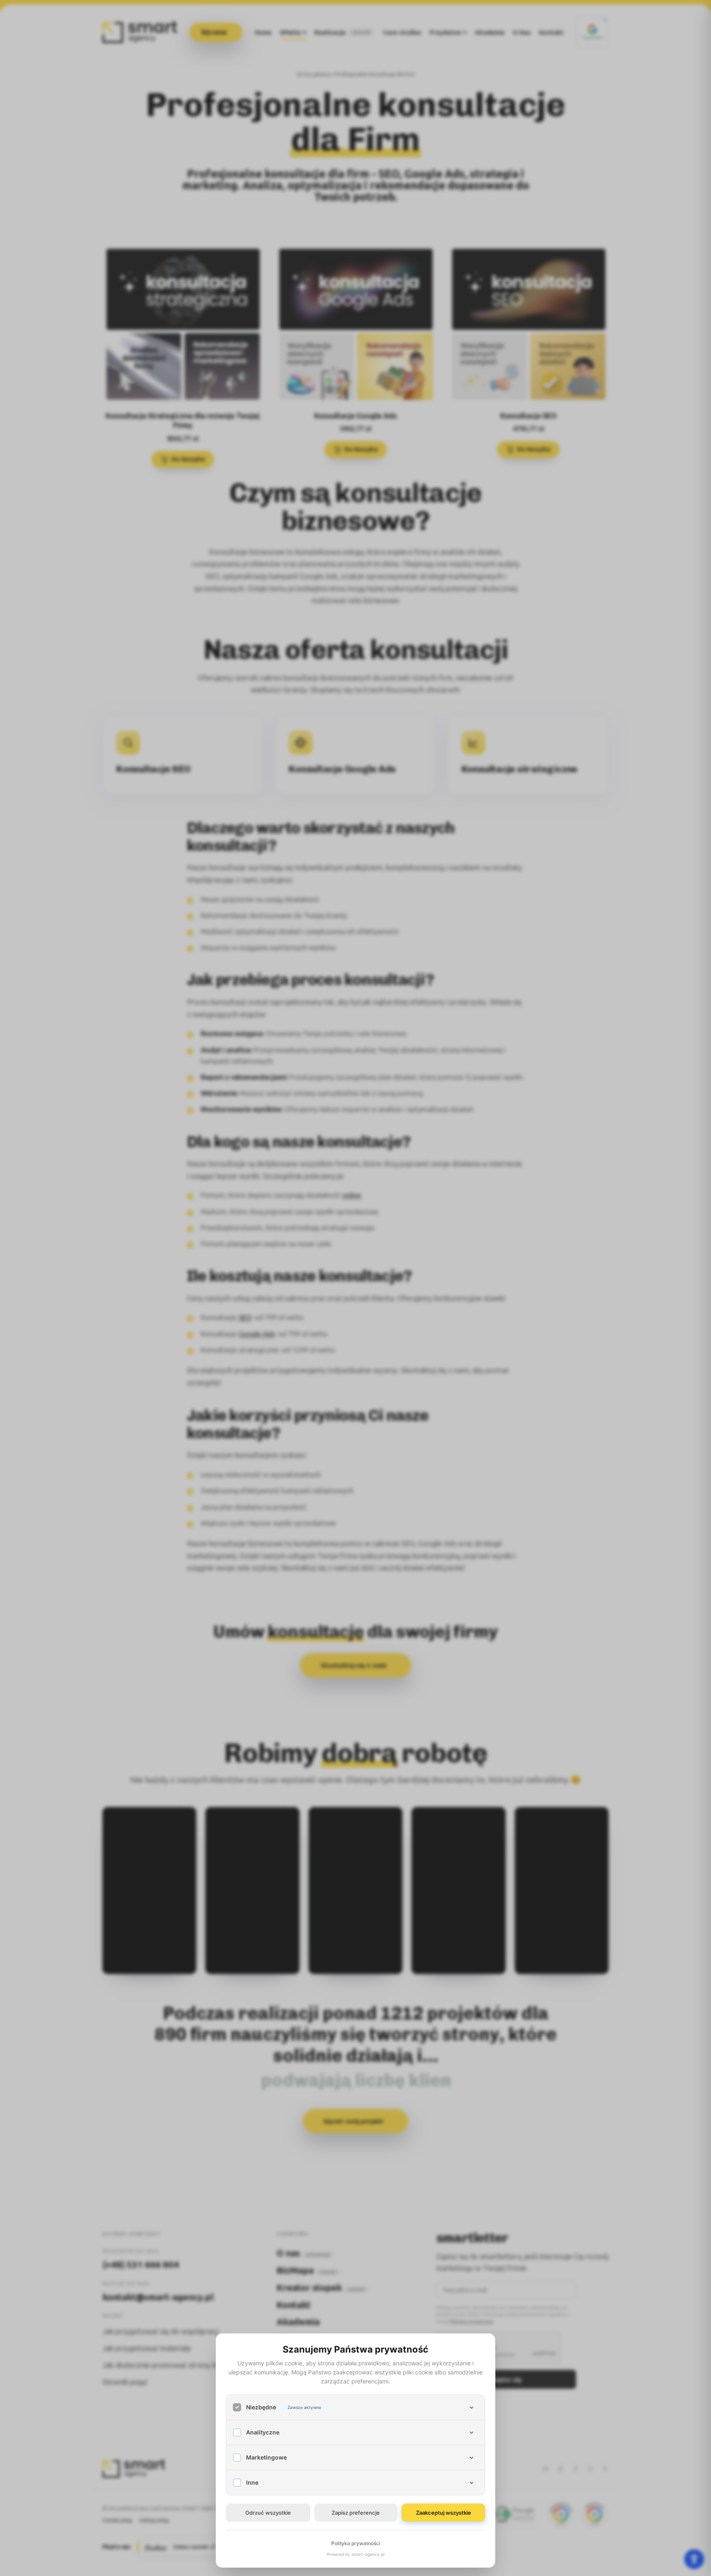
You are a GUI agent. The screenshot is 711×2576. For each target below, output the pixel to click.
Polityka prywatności (356, 2543)
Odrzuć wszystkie (268, 2513)
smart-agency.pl (368, 2554)
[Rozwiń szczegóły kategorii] (472, 2407)
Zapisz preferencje (356, 2513)
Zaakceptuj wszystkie (444, 2513)
